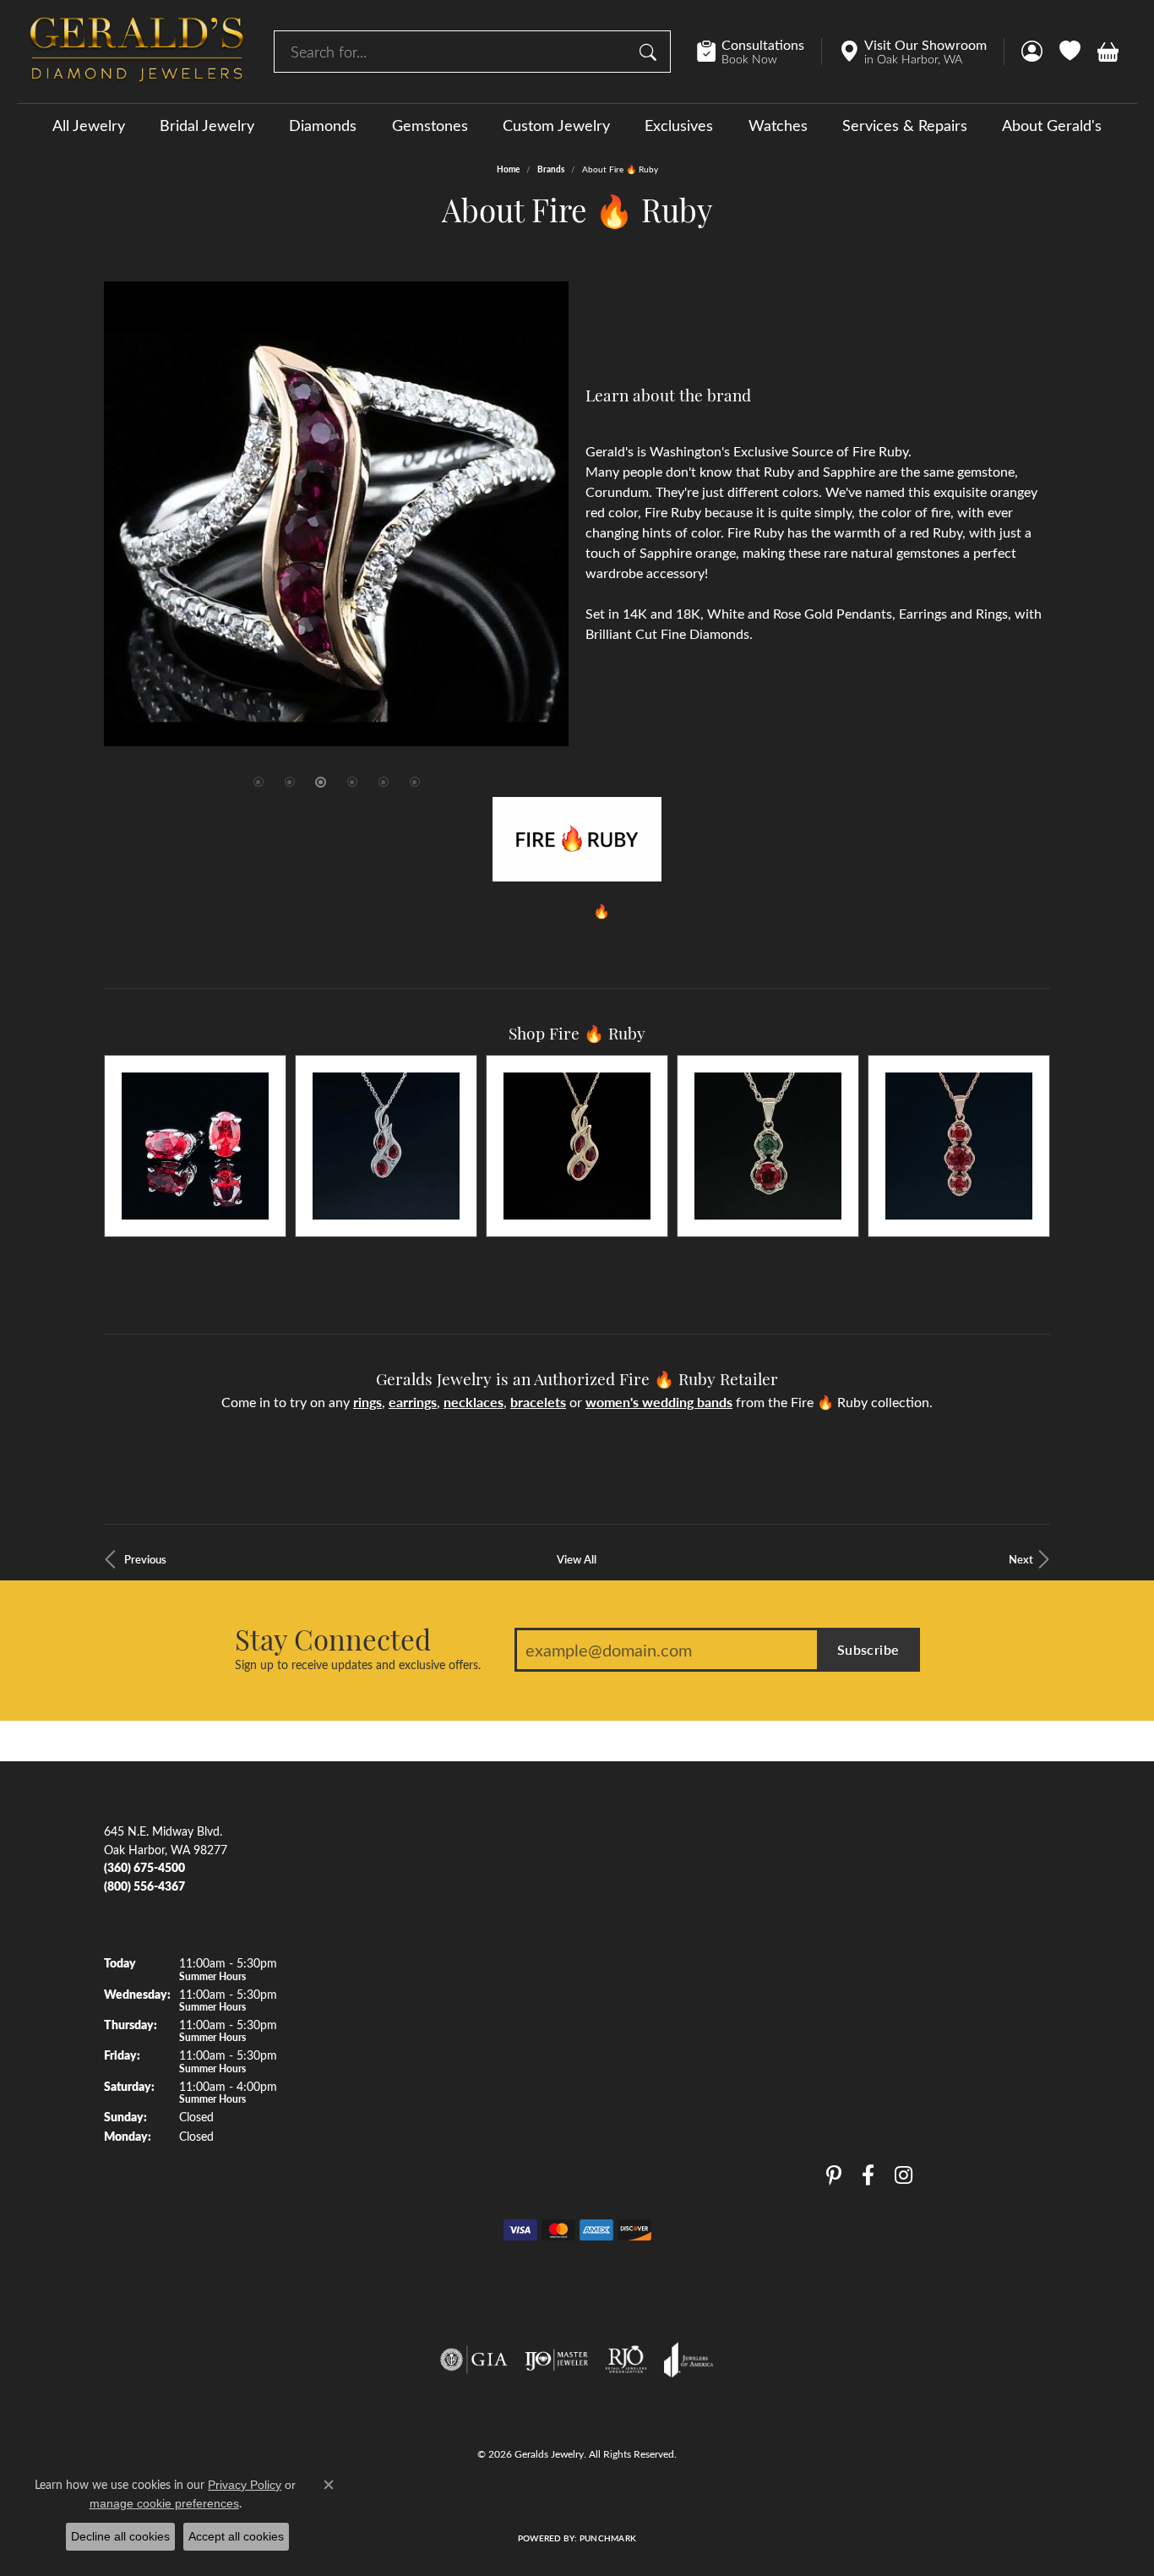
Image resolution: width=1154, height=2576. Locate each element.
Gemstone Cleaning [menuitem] (636, 2117)
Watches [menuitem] (367, 2086)
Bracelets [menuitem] (368, 2055)
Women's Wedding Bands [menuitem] (412, 1900)
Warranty (851, 1962)
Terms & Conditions (595, 2502)
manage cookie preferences (164, 2503)
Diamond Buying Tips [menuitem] (641, 1900)
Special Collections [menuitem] (393, 2117)
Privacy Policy (503, 2502)
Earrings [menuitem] (365, 1993)
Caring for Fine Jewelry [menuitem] (645, 2055)
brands (551, 169)
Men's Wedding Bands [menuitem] (403, 1869)
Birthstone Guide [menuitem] (629, 1962)
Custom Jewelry (556, 125)
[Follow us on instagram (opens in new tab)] (904, 2175)
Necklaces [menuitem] (371, 2024)
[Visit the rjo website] (626, 2360)
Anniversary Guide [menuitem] (633, 2148)
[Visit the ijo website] (556, 2360)
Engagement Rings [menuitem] (392, 1837)
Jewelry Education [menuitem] (633, 1837)
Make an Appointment (577, 1441)
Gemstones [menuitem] (374, 1930)
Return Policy (425, 2502)
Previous (145, 1559)
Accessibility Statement (708, 2502)
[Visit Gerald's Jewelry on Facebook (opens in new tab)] (868, 2175)
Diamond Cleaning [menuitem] (633, 2086)
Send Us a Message (876, 1900)
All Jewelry (89, 125)
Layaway (849, 2024)
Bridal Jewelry (207, 125)
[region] (336, 514)
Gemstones (430, 125)
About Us (851, 1837)
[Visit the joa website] (689, 2360)
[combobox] (453, 52)
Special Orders (864, 2055)
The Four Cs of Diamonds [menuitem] (652, 1869)
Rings (325, 1278)
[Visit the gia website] (474, 2360)
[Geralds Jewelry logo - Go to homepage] (137, 52)
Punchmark (608, 2538)
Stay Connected (333, 1639)
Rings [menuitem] (359, 1962)
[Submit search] (650, 52)
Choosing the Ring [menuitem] (633, 1930)
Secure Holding (866, 1993)
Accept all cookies (236, 2536)
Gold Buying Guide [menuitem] (634, 2180)
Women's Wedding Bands (766, 1278)
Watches (778, 125)
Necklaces (510, 1278)
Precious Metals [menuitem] (626, 2024)
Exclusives (679, 125)
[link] (759, 52)
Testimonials (858, 1930)
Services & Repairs (905, 125)
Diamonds (323, 125)
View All (577, 1559)
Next (1021, 1559)
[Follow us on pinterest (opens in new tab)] (834, 2175)
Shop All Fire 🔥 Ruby (577, 911)
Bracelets (614, 1278)
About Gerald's (1052, 125)
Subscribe (868, 1649)
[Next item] (1031, 1146)
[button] (1032, 52)
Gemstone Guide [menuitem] (629, 1993)
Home (508, 169)
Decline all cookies (120, 2536)
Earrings (410, 1278)
